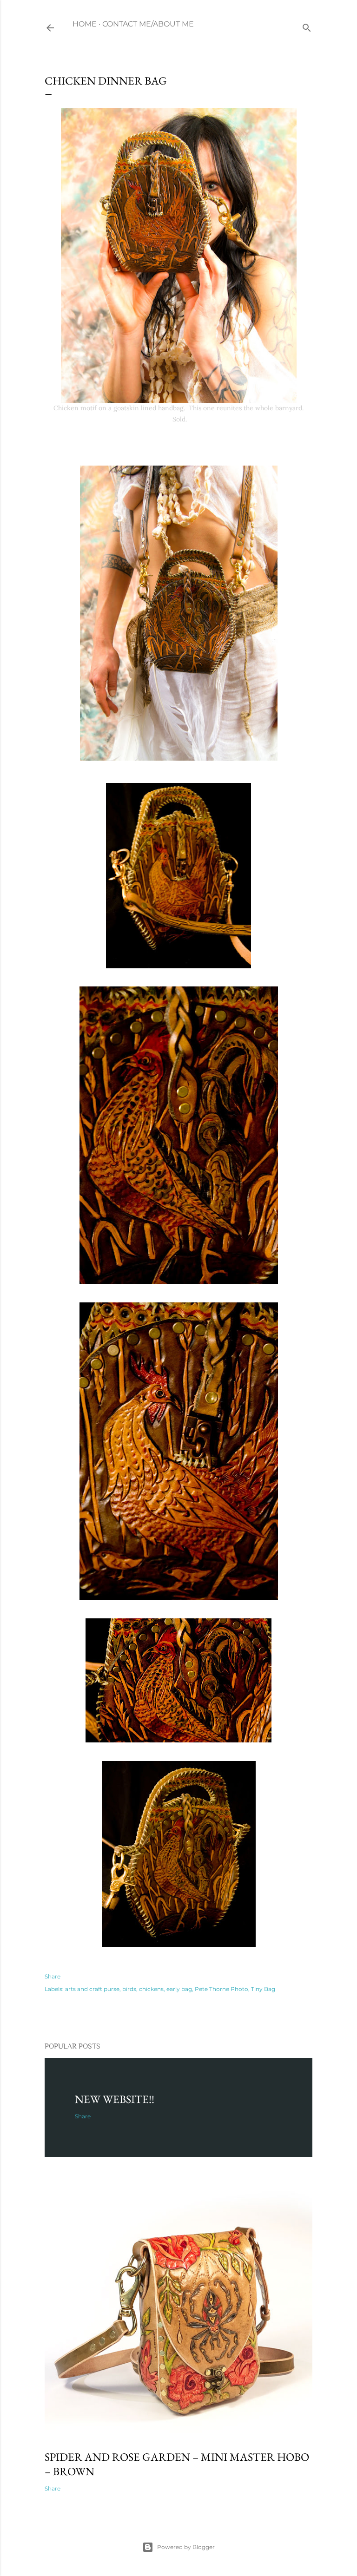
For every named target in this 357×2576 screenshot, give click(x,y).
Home (85, 24)
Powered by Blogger (186, 2547)
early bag (179, 1989)
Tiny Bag (263, 1989)
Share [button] (53, 1976)
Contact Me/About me (148, 24)
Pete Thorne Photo (221, 1989)
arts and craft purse (92, 1989)
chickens (151, 1989)
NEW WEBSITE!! (115, 2099)
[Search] (307, 26)
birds (129, 1989)
